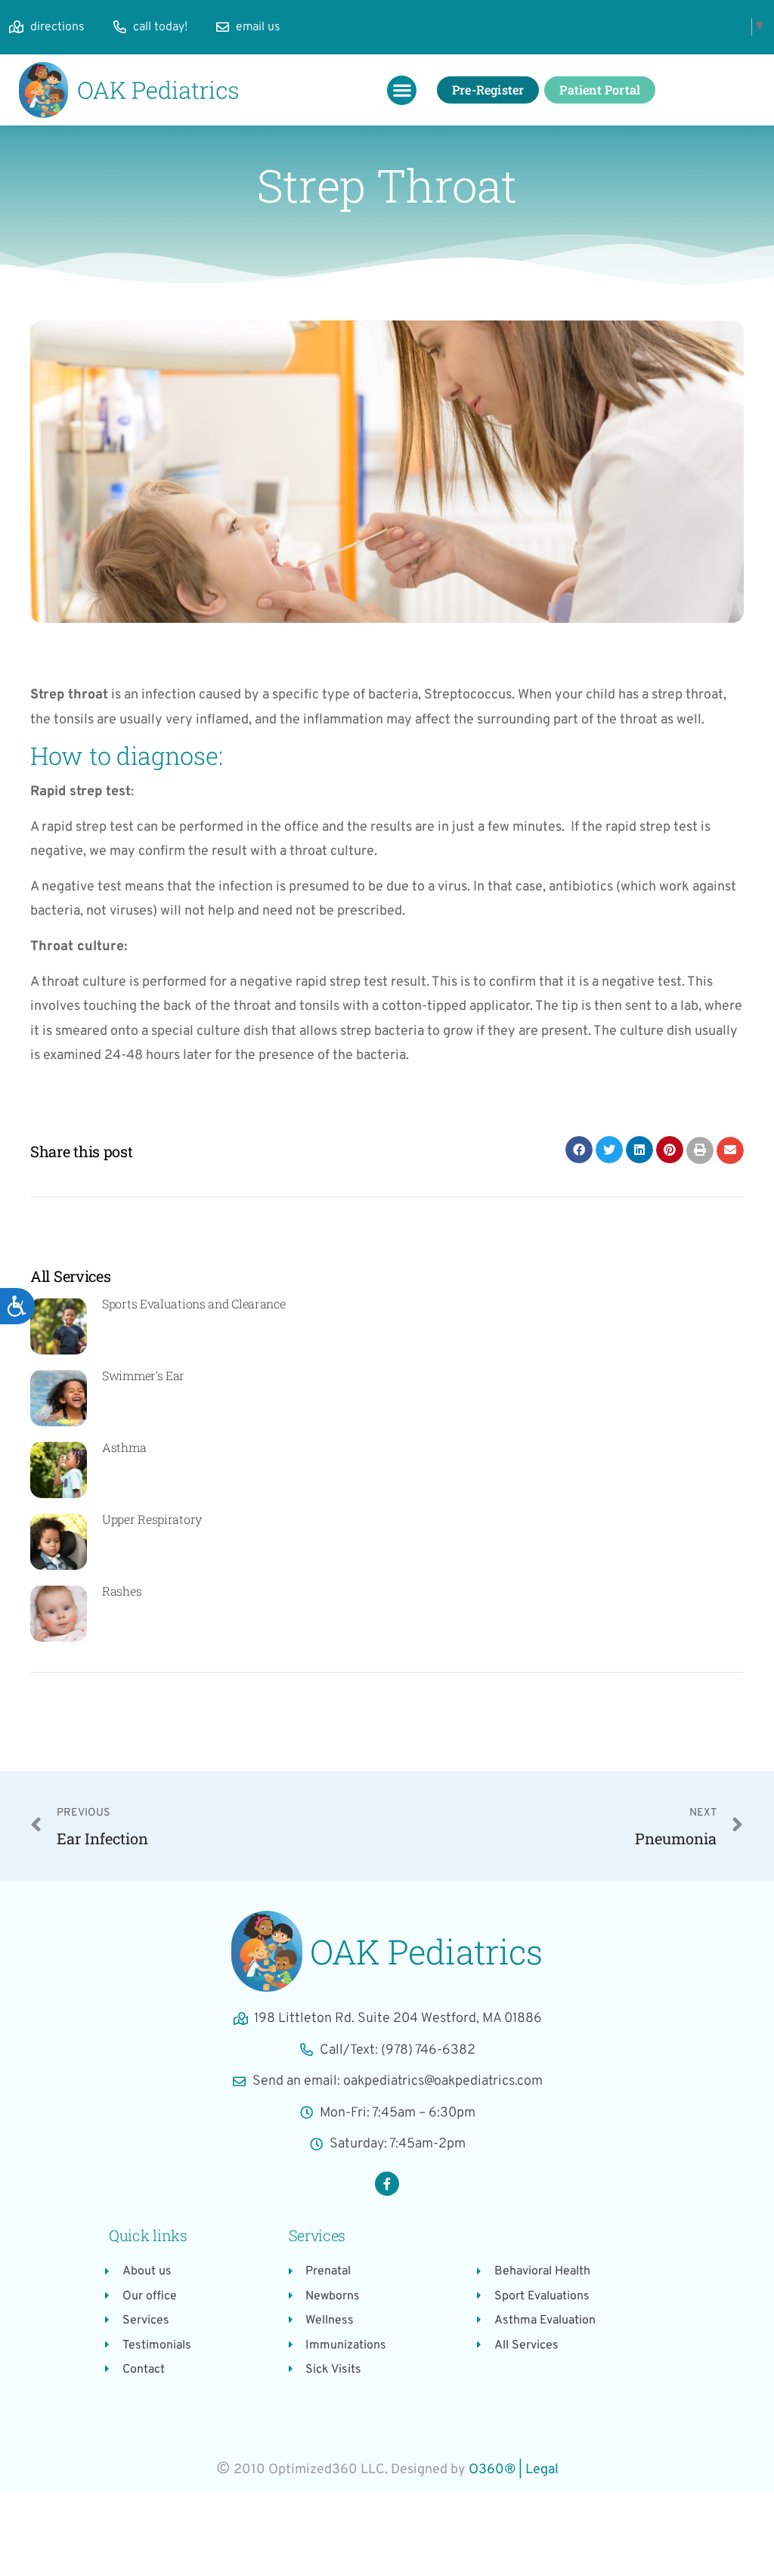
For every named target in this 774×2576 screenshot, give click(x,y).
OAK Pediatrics (426, 1951)
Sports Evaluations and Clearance (193, 1303)
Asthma (124, 1447)
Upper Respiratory (152, 1519)
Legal (542, 2470)
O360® (492, 2470)
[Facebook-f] (387, 2184)
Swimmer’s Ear (143, 1375)
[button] (402, 90)
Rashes (122, 1591)
